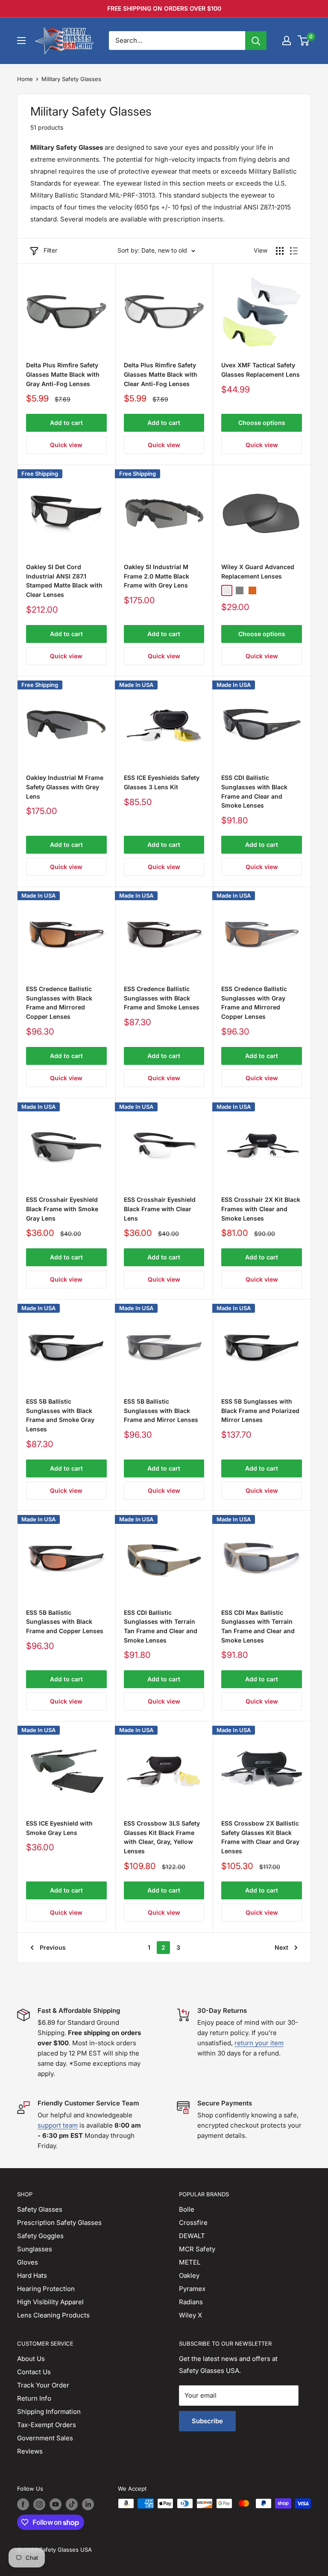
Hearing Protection (46, 2289)
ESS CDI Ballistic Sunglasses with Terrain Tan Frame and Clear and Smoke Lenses (161, 1626)
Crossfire (193, 2223)
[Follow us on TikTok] (72, 2504)
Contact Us (34, 2372)
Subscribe (207, 2421)
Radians (191, 2302)
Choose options (262, 423)
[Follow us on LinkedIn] (88, 2504)
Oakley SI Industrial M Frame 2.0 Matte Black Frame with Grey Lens (157, 576)
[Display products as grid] (280, 251)
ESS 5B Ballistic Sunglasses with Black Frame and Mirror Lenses (161, 1410)
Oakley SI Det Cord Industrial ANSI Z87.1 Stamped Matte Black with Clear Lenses (64, 581)
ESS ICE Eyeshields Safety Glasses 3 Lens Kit (162, 782)
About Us (31, 2359)
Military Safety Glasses (71, 79)
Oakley (189, 2275)
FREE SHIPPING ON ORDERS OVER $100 (164, 8)
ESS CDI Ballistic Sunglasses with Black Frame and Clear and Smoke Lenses (254, 791)
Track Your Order (43, 2385)
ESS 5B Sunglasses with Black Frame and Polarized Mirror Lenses (260, 1410)
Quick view (66, 445)
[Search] (256, 41)
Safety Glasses (40, 2209)
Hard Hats (32, 2275)
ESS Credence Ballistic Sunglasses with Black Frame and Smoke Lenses (162, 998)
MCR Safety (197, 2249)
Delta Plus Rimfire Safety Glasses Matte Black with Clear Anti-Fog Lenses (161, 374)
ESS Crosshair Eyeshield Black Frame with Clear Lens (160, 1209)
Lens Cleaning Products (53, 2315)
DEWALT (192, 2236)
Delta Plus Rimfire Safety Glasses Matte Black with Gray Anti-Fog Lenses (63, 374)
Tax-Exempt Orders (47, 2425)
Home (25, 79)
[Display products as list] (294, 251)
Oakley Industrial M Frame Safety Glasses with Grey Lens (65, 787)
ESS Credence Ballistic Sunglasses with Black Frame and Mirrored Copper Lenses (59, 1003)
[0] (304, 41)
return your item (259, 2043)
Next (281, 1947)
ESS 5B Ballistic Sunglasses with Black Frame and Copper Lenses (65, 1622)
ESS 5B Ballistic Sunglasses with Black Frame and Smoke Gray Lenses (60, 1415)
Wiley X (190, 2315)
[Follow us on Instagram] (39, 2504)
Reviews (30, 2451)
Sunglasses (35, 2249)
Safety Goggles (40, 2236)
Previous (53, 1947)
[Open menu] (21, 41)
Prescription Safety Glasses (59, 2223)
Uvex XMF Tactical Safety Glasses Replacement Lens (261, 370)
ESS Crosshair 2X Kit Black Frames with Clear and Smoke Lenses (261, 1209)
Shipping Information (49, 2412)
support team (58, 2125)
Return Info (34, 2398)
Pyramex (192, 2289)
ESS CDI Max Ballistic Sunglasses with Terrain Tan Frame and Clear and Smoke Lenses (258, 1626)
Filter (50, 250)
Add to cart (66, 423)
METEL (190, 2262)
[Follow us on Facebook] (23, 2504)
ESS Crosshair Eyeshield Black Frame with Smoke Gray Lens (62, 1209)
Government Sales (45, 2438)
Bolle (187, 2209)
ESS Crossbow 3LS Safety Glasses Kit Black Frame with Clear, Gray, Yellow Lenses (162, 1837)
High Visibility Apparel (50, 2302)
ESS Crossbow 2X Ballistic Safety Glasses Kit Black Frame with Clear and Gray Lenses (260, 1837)
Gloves (28, 2262)
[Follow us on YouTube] (56, 2504)
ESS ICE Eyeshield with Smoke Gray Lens (59, 1828)
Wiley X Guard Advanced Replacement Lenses (258, 571)
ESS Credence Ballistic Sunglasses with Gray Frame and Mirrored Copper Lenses (254, 1003)
